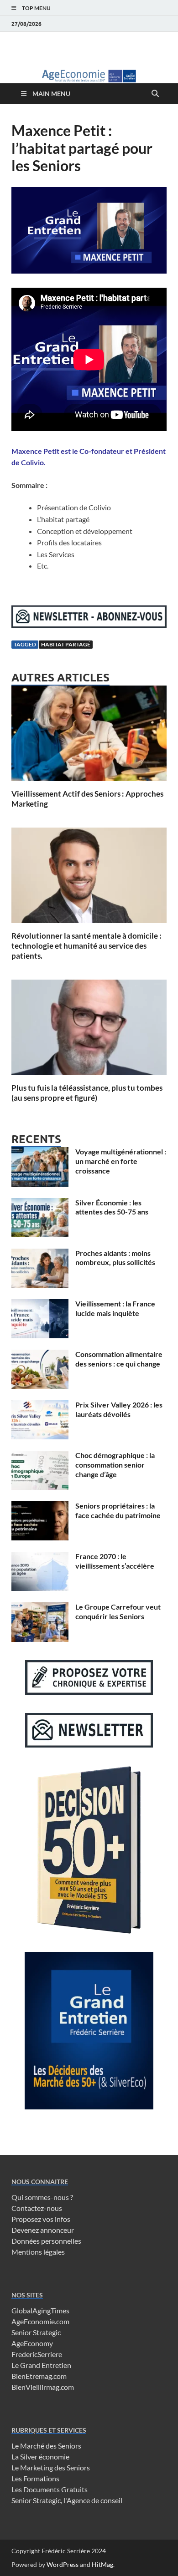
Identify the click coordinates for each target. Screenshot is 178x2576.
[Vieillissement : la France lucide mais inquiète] (40, 1304)
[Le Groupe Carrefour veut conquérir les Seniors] (40, 1608)
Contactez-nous (37, 2208)
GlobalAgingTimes (40, 2310)
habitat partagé (66, 644)
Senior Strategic (36, 2332)
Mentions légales (38, 2252)
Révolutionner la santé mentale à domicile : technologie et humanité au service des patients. (86, 946)
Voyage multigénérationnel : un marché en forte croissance (121, 1161)
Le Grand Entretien (41, 2365)
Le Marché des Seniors (46, 2446)
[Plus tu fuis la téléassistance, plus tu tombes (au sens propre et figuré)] (89, 1030)
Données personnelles (46, 2241)
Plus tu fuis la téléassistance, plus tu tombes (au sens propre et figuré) (87, 1093)
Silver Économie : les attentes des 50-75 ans (112, 1207)
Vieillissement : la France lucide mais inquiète (115, 1308)
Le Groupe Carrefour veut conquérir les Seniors (118, 1611)
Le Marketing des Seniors (51, 2467)
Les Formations (35, 2478)
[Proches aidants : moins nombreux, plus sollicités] (40, 1254)
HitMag (102, 2564)
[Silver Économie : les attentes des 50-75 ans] (40, 1203)
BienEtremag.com (39, 2376)
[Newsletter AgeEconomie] (89, 625)
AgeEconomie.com (40, 2321)
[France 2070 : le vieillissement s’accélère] (40, 1557)
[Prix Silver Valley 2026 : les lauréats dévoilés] (40, 1405)
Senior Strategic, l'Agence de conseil (67, 2500)
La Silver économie (40, 2457)
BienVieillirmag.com (43, 2387)
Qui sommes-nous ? (42, 2197)
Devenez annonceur (43, 2230)
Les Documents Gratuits (50, 2489)
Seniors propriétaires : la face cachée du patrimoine (118, 1510)
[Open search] (155, 94)
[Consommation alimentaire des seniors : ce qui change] (40, 1355)
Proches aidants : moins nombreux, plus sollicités (115, 1258)
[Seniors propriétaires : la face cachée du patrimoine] (40, 1506)
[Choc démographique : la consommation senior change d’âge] (40, 1456)
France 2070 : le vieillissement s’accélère (115, 1561)
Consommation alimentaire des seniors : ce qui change (119, 1359)
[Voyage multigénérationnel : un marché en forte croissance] (40, 1152)
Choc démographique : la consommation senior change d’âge (115, 1465)
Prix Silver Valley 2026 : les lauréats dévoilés (119, 1409)
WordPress (63, 2564)
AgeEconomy (32, 2343)
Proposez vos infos (41, 2219)
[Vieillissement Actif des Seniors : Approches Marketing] (89, 736)
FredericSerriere (37, 2354)
